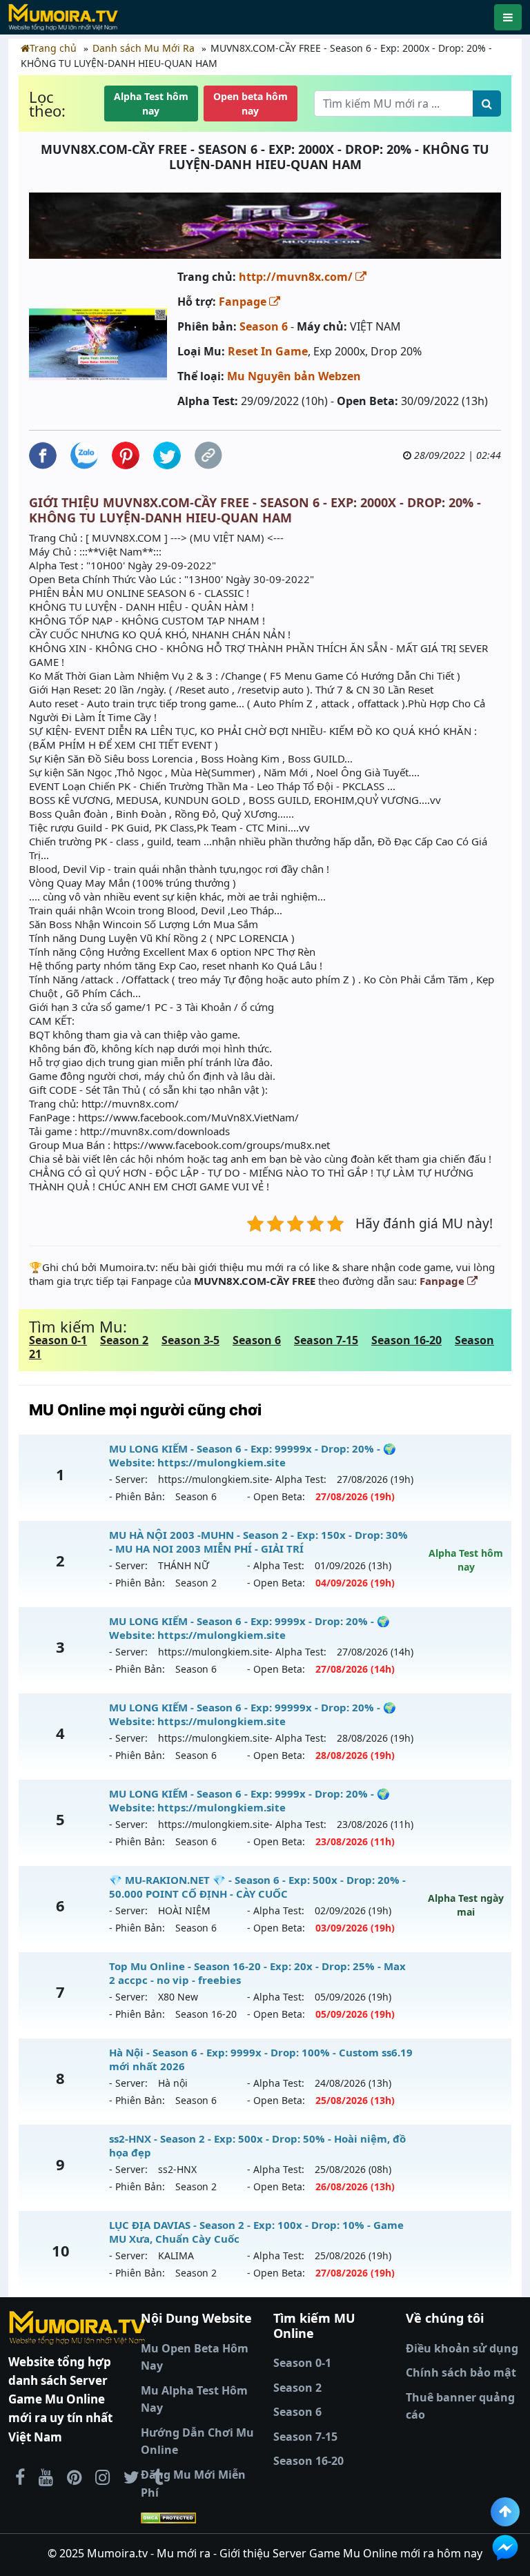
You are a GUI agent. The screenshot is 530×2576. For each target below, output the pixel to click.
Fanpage (244, 302)
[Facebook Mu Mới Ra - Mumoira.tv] (20, 2477)
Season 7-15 (326, 1340)
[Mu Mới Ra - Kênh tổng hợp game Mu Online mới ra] (46, 2477)
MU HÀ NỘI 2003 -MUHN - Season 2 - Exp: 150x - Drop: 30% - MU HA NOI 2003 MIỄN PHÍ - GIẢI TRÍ (258, 1542)
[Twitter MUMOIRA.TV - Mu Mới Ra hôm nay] (131, 2477)
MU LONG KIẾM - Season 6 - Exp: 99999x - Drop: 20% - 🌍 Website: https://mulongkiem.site (253, 1455)
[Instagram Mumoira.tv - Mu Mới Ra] (102, 2477)
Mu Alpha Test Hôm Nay (194, 2399)
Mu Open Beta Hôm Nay (195, 2357)
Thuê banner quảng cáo (460, 2406)
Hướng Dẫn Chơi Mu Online (197, 2441)
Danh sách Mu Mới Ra (144, 48)
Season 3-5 (190, 1340)
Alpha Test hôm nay (151, 104)
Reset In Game (268, 351)
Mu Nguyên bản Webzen (294, 376)
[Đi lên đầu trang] (505, 2512)
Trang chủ (53, 48)
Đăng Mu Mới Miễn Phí (193, 2484)
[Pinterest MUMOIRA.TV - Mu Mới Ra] (74, 2477)
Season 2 (124, 1340)
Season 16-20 (406, 1340)
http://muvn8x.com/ (297, 277)
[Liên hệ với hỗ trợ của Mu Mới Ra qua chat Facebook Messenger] (505, 2548)
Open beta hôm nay (251, 104)
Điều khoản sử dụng (462, 2348)
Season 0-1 (58, 1340)
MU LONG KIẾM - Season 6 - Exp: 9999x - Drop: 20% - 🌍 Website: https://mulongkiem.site (249, 1628)
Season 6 (264, 326)
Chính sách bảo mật (461, 2372)
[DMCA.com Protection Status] (199, 2517)
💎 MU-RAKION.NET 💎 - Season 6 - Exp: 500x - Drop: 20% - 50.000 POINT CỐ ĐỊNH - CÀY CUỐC (257, 1887)
